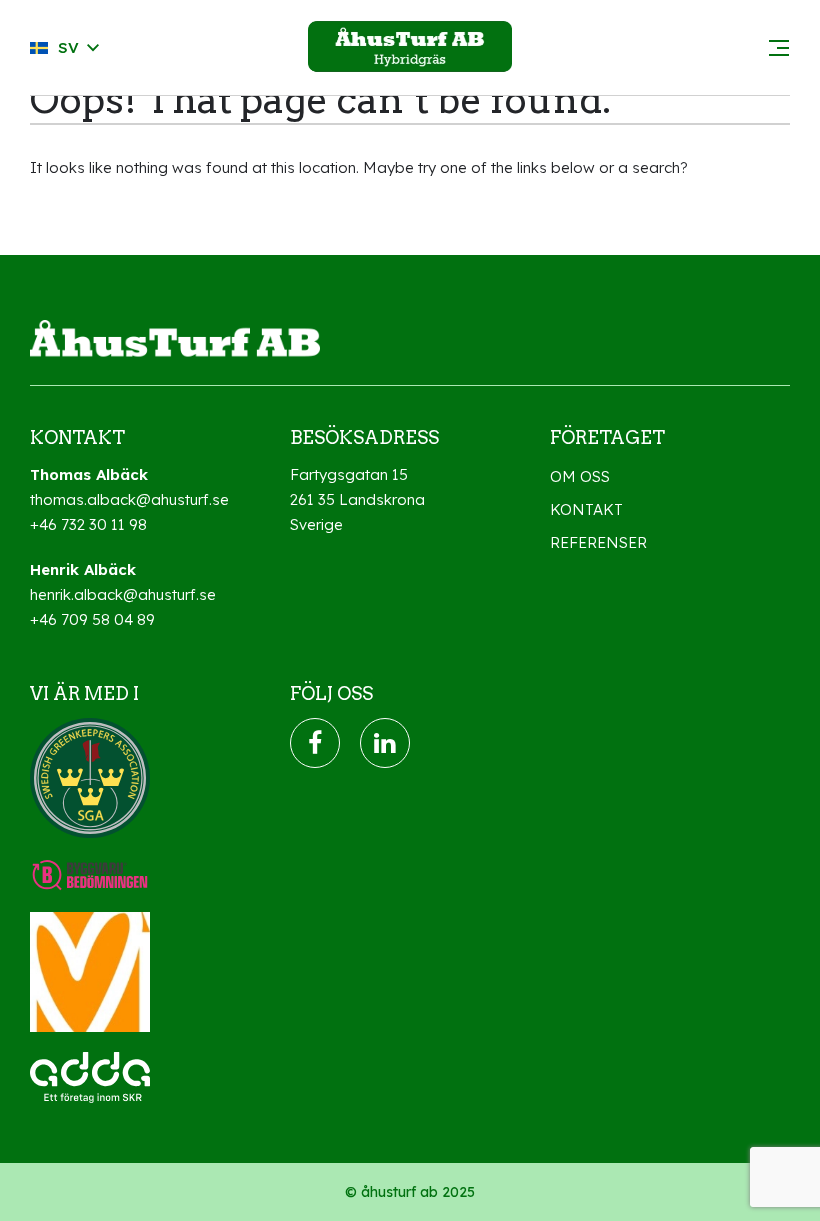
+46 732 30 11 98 (88, 524)
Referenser (598, 542)
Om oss (580, 476)
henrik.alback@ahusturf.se (123, 594)
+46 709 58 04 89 (92, 619)
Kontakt (586, 509)
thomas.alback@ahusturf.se (129, 499)
